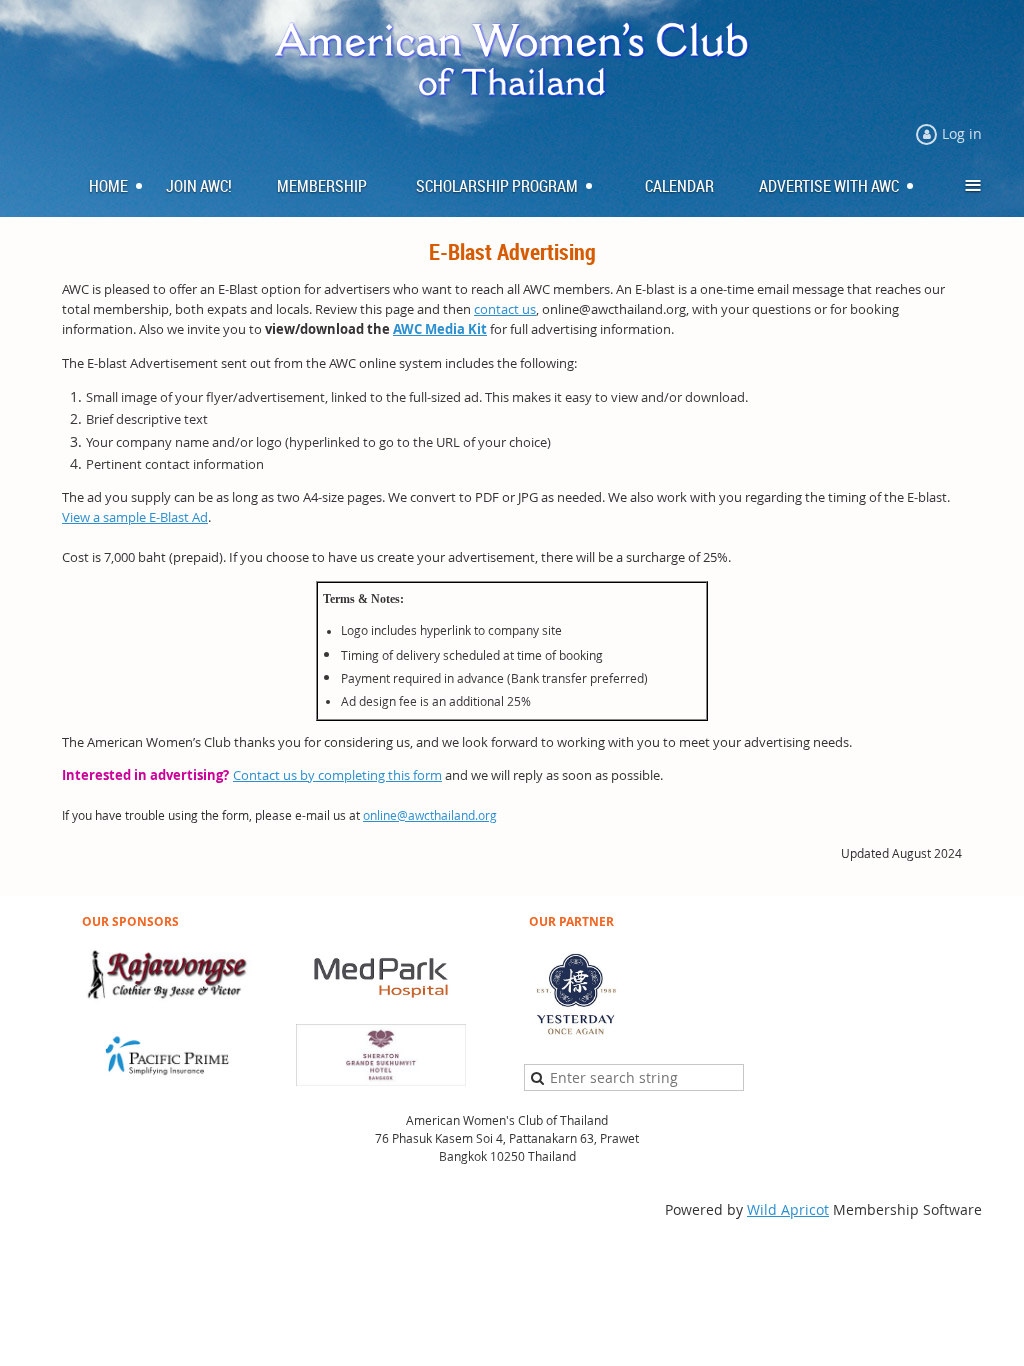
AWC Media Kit (440, 329)
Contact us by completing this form (337, 775)
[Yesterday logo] (576, 1034)
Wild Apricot (788, 1209)
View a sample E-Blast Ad (135, 517)
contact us (505, 309)
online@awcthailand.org (430, 815)
